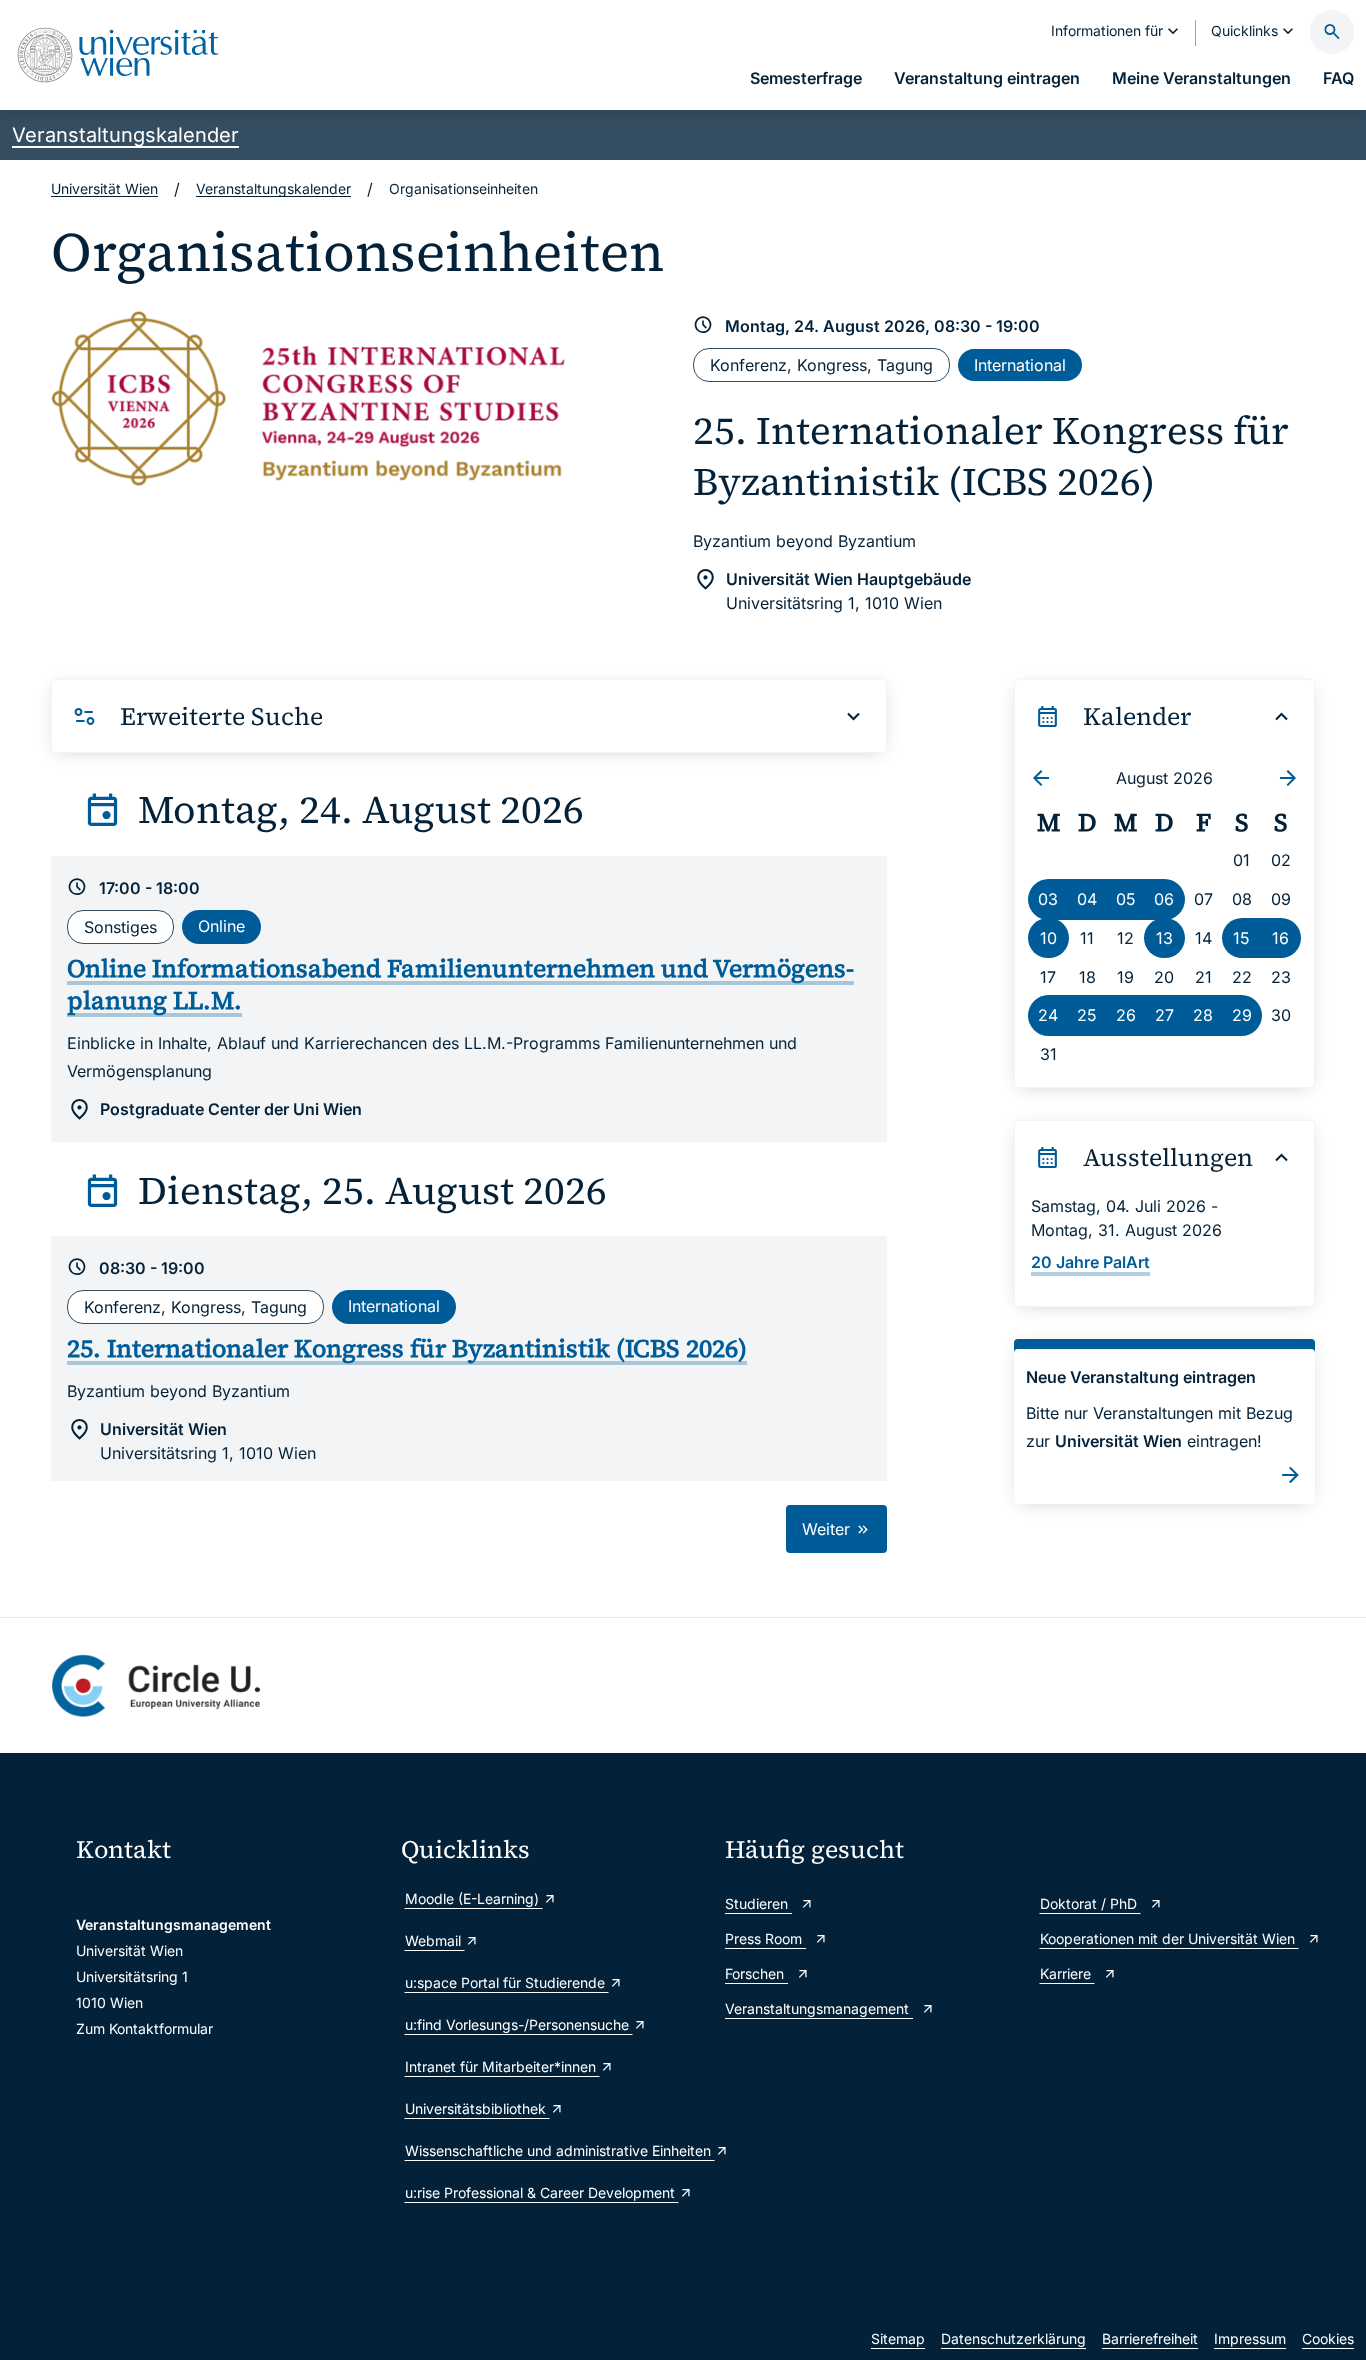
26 (1126, 1015)
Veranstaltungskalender (125, 135)
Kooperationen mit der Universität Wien (1169, 1938)
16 (1280, 938)
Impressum (1250, 2338)
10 (1048, 938)
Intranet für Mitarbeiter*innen (502, 2066)
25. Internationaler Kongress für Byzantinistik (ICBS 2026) (991, 456)
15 (1241, 938)
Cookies (1328, 2338)
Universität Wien (104, 188)
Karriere (1067, 1973)
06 (1164, 899)
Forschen (756, 1973)
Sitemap (898, 2338)
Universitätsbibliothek (477, 2108)
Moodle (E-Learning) (474, 1898)
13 (1164, 938)
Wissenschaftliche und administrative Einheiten (555, 2150)
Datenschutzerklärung (1013, 2338)
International (1020, 365)
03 (1048, 899)
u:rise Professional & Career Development (542, 2192)
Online (221, 926)
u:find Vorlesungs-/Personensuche (519, 2024)
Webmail (435, 1940)
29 (1242, 1015)
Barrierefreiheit (1150, 2338)
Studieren (758, 1903)
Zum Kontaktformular (144, 2028)
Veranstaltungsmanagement (819, 2008)
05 (1126, 899)
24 (1048, 1015)
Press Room (765, 1938)
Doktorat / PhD (1090, 1903)
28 (1203, 1015)
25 (1087, 1015)
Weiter (828, 1529)
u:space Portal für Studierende (507, 1982)
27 (1164, 1015)
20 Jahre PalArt (1090, 1262)
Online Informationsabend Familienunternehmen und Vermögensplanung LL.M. (460, 984)
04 (1087, 899)
